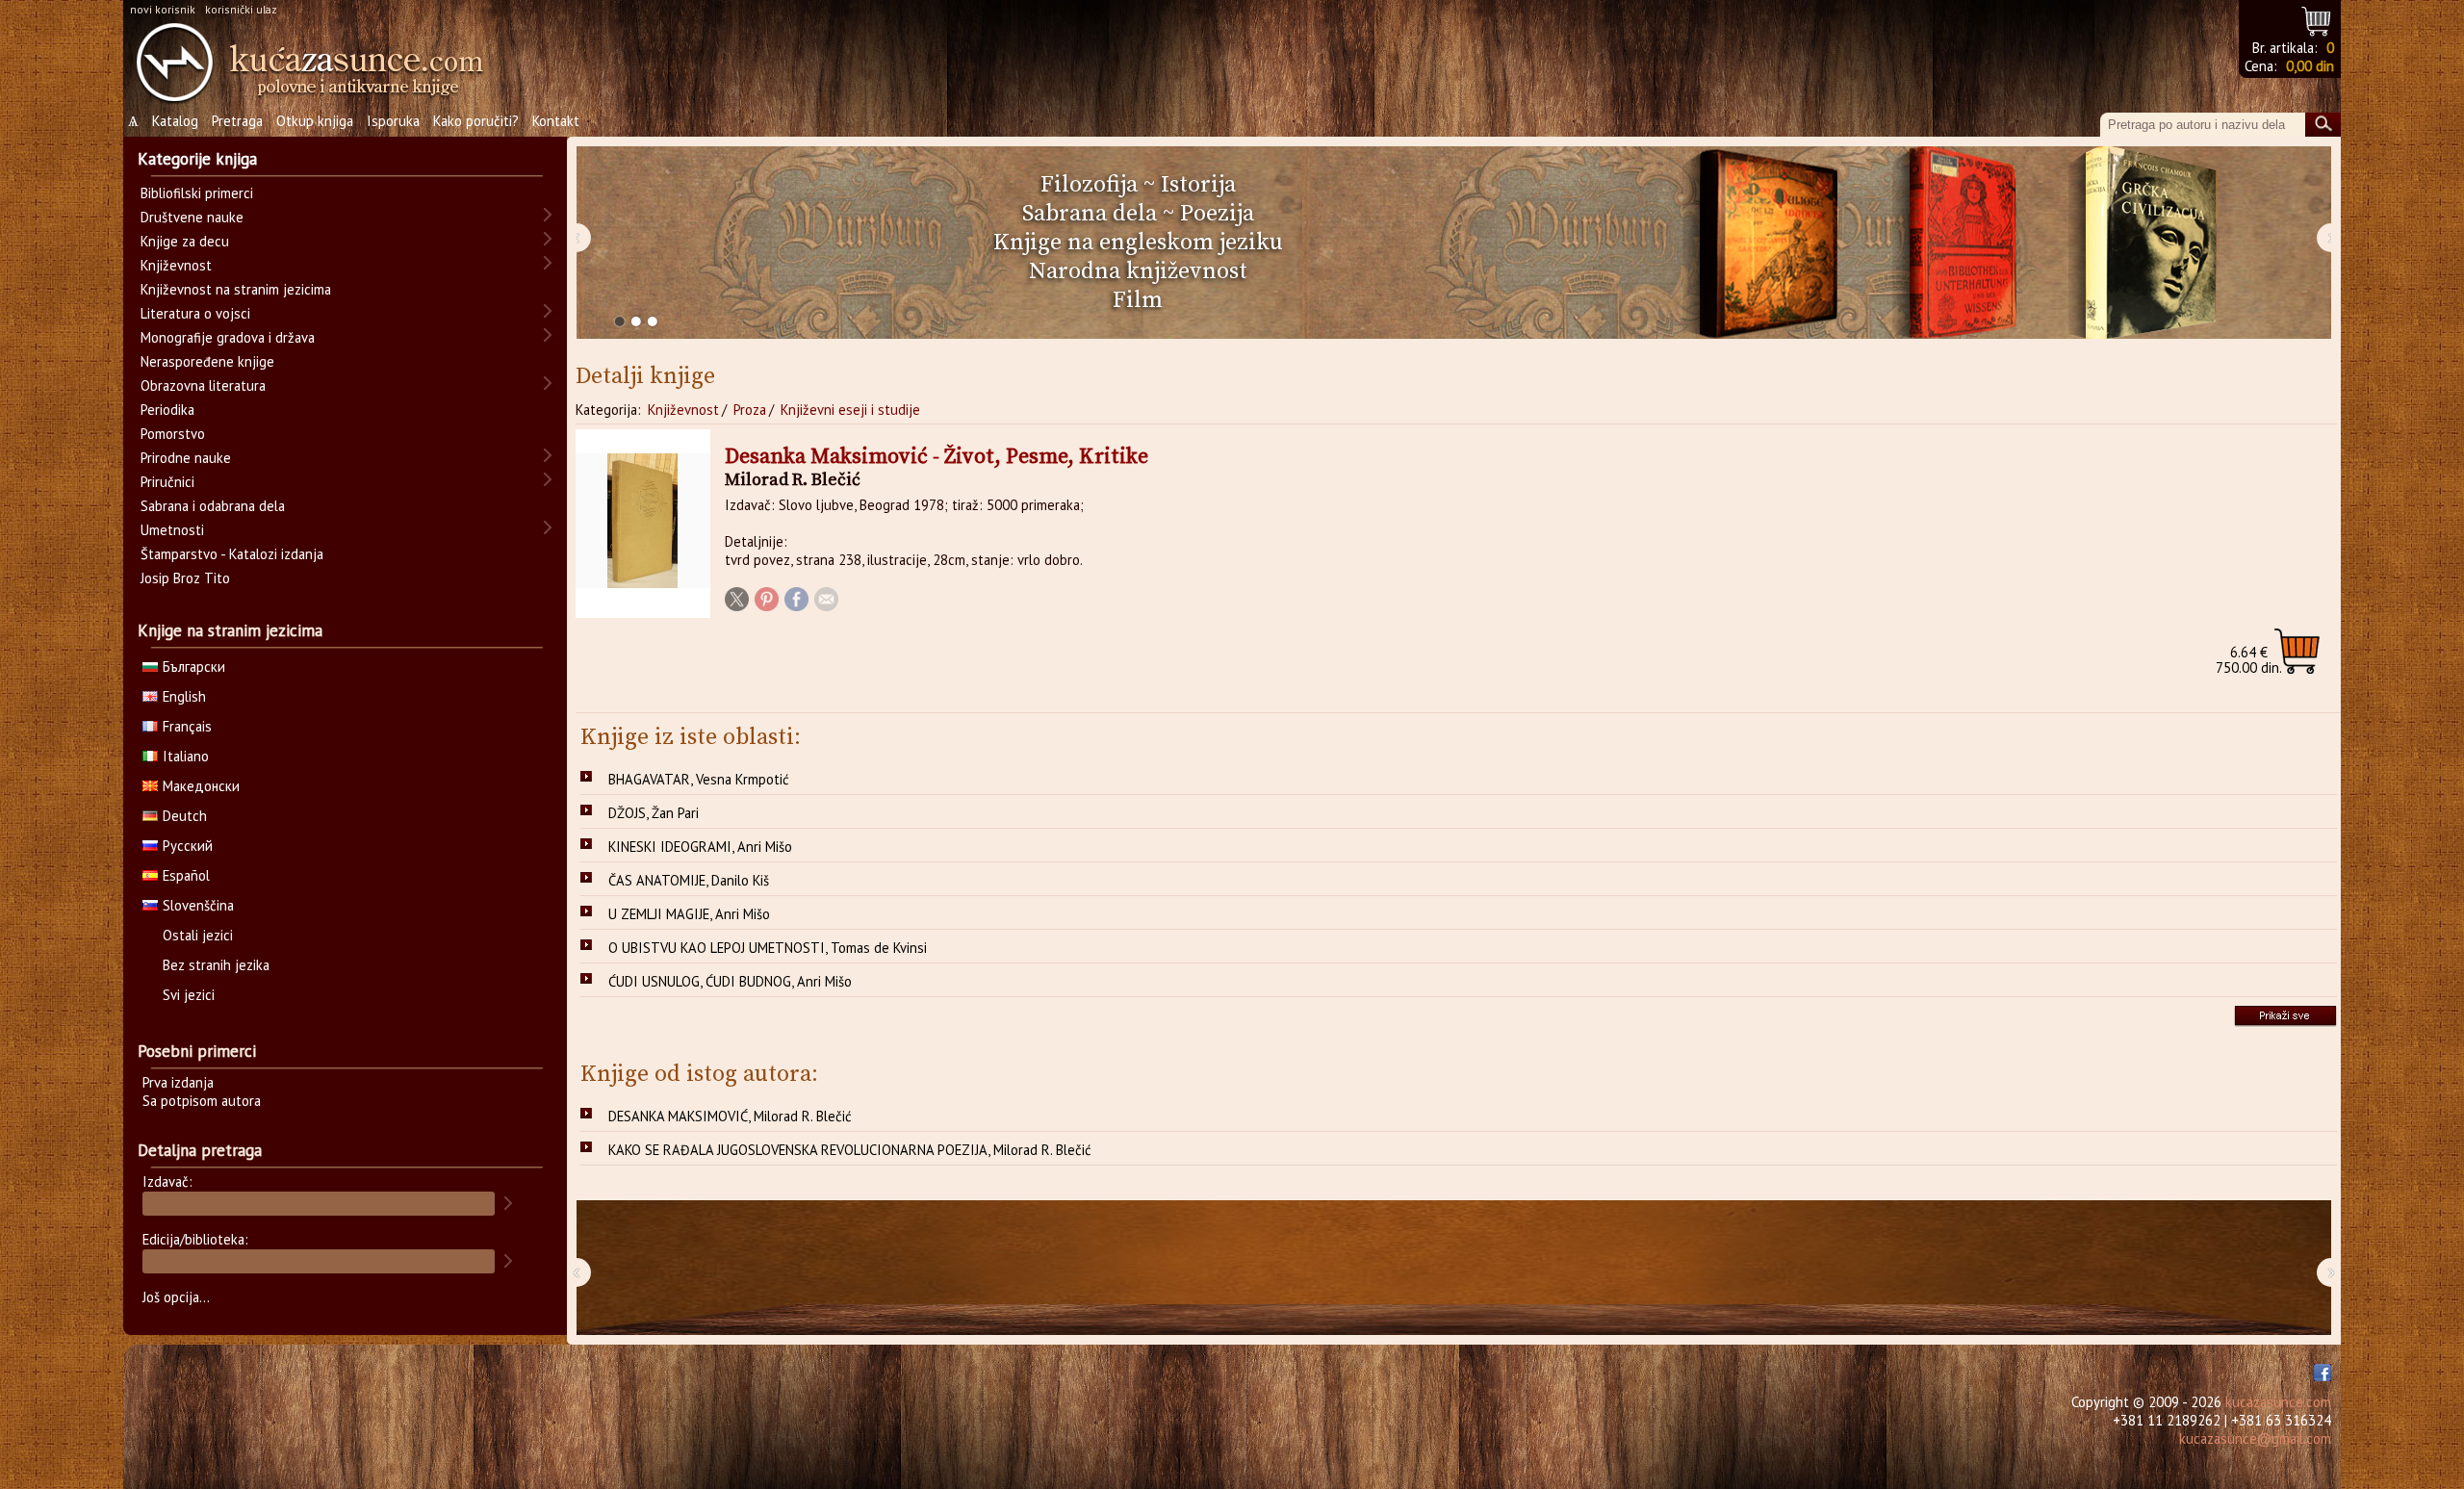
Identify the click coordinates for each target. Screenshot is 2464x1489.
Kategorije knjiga (197, 159)
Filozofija (1089, 185)
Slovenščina (198, 905)
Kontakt (556, 121)
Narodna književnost (1138, 271)
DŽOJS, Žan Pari (654, 813)
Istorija (1198, 185)
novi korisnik (163, 9)
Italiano (186, 756)
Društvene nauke (192, 217)
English (184, 696)
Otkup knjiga (315, 121)
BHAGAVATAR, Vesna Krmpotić (699, 779)
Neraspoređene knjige (207, 361)
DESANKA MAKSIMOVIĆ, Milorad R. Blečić (730, 1116)
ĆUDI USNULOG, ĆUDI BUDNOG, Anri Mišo (730, 981)
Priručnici (167, 482)
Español (186, 875)
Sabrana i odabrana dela (213, 506)
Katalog (175, 121)
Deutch (185, 816)
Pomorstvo (173, 434)
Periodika (167, 410)
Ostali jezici (198, 935)
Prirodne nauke (186, 458)
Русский (188, 846)
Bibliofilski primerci (197, 193)
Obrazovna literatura (203, 385)
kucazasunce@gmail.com (2255, 1438)
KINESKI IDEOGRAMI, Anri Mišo (700, 847)
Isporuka (393, 121)
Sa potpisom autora (202, 1101)
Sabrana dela (1090, 214)
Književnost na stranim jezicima (236, 289)
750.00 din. (2249, 660)
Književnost (683, 410)
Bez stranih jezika (216, 965)
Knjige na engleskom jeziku (1138, 243)
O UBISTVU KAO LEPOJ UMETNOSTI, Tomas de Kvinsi (768, 948)
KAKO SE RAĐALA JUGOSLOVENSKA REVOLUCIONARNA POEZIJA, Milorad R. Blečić (850, 1150)
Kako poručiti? (476, 121)
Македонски (201, 786)
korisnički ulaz (241, 9)
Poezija (1217, 214)
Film (1138, 300)
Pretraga (237, 121)
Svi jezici (189, 995)
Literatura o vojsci (195, 313)
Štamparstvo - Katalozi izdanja (232, 554)
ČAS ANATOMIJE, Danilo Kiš (689, 880)
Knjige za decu (185, 241)
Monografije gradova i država (228, 337)
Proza (750, 410)
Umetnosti (172, 530)
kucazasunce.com (2278, 1402)
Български (194, 667)
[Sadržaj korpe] (2317, 19)
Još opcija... (176, 1297)
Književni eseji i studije (850, 410)
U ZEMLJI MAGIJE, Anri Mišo (689, 914)
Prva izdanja (178, 1082)
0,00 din (2310, 66)
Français (187, 726)
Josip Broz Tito (185, 578)
